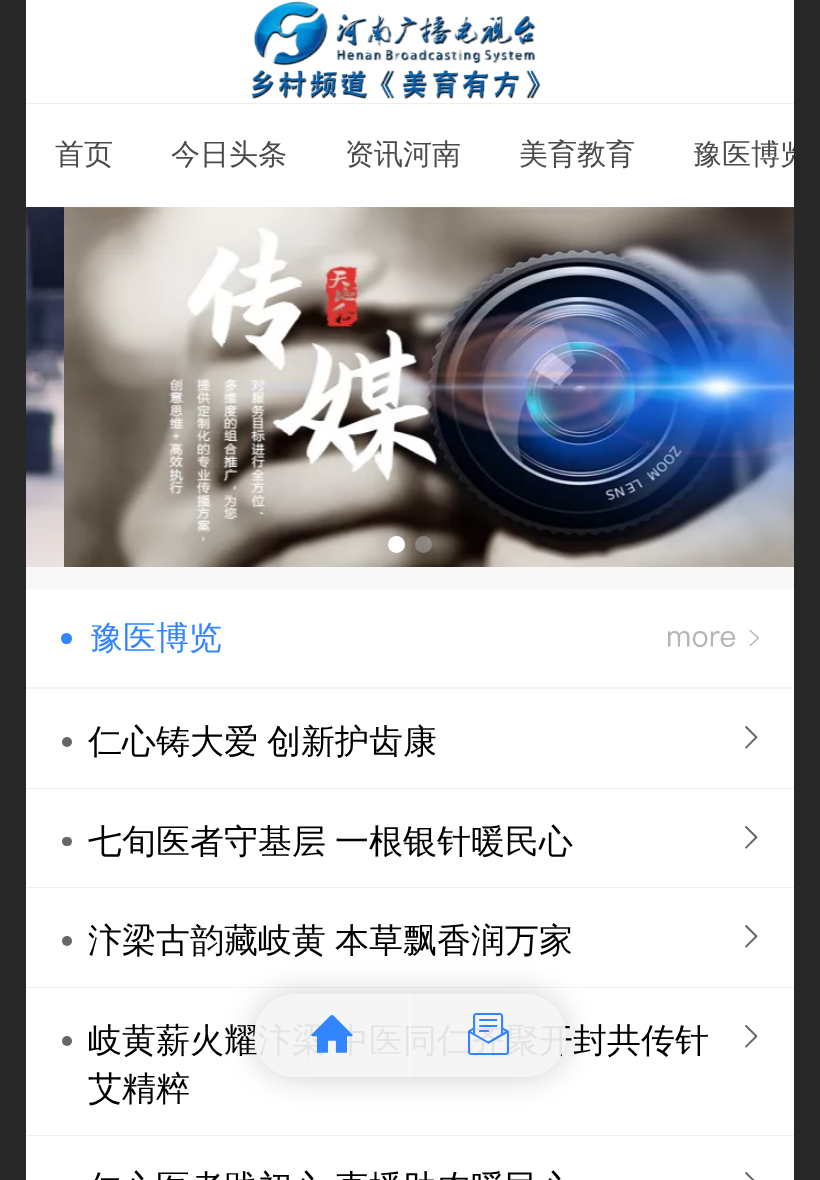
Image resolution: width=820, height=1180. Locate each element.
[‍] (713, 638)
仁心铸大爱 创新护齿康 (262, 741)
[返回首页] (332, 1035)
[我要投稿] (488, 1035)
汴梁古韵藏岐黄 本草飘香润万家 (330, 940)
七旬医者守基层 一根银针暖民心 (330, 841)
